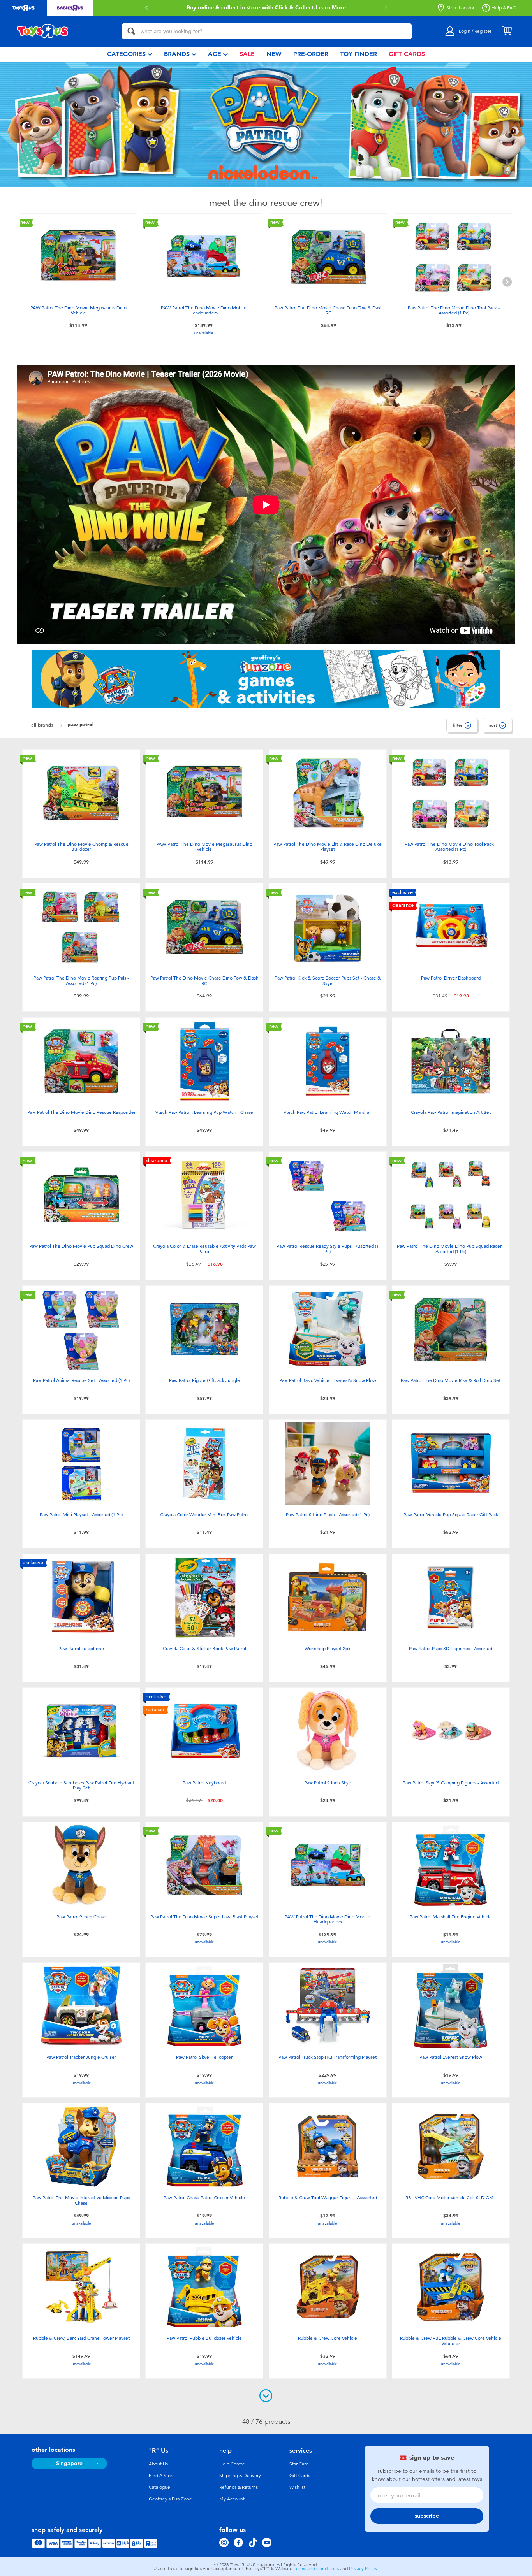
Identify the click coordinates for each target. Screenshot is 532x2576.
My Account (232, 2499)
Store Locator (460, 8)
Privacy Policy (363, 2569)
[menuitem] (130, 54)
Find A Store (162, 2476)
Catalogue (159, 2487)
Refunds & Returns (239, 2487)
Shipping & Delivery (240, 2476)
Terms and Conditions (316, 2569)
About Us (158, 2464)
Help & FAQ (504, 8)
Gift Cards (300, 2476)
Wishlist (297, 2487)
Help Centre (232, 2464)
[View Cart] (507, 31)
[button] (386, 8)
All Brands (43, 725)
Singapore (69, 2463)
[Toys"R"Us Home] (43, 31)
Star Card (299, 2464)
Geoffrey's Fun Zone (170, 2499)
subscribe (427, 2516)
